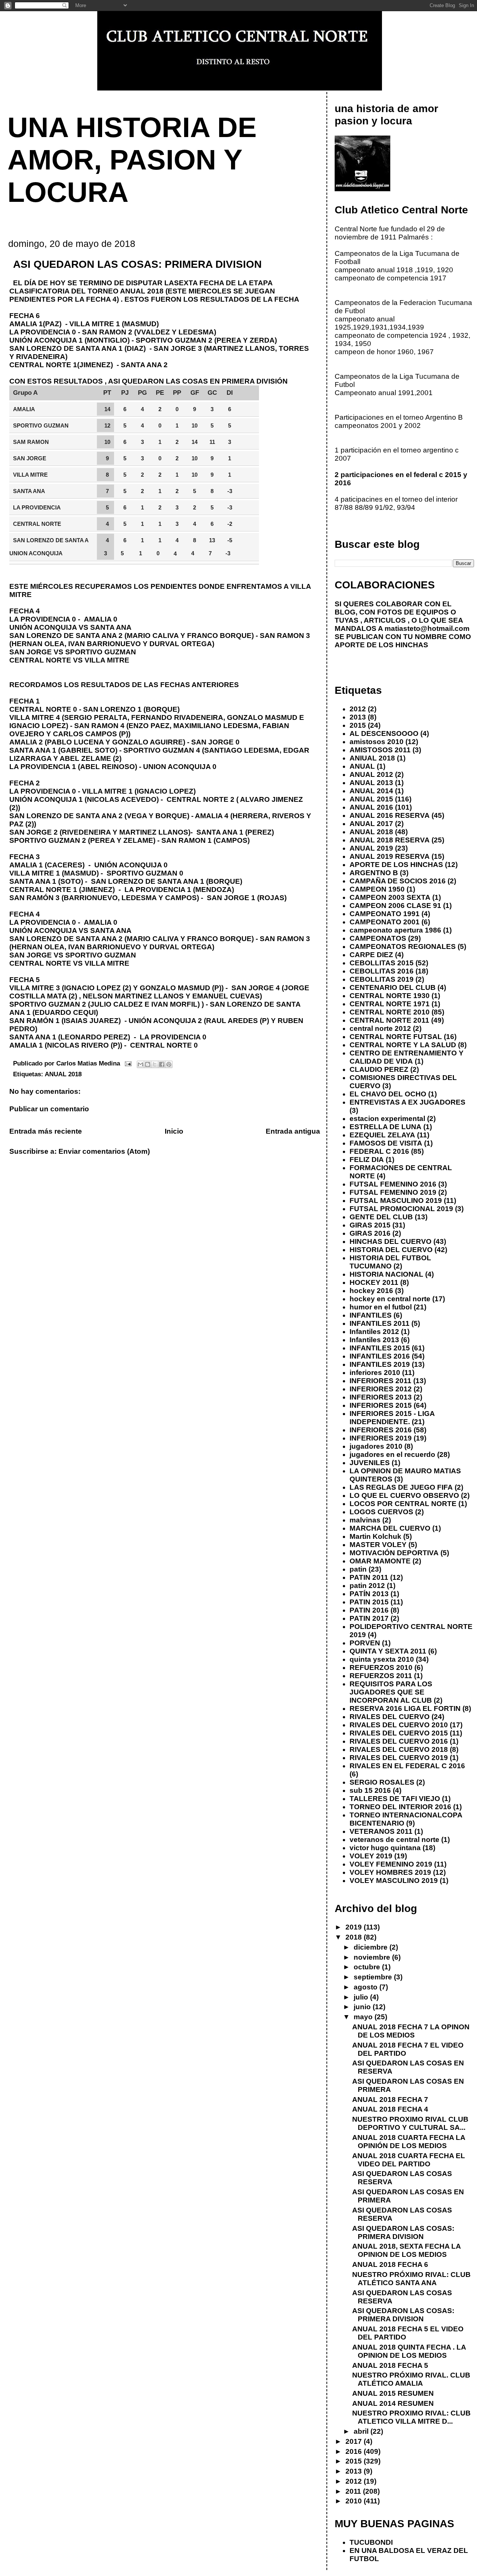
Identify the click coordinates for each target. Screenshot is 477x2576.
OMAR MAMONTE (380, 1561)
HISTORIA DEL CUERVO (391, 1250)
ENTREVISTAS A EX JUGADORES (407, 1102)
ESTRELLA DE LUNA (386, 1127)
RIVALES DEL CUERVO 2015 (399, 1733)
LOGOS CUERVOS (381, 1512)
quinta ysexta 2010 (382, 1659)
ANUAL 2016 (371, 807)
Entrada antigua (293, 1131)
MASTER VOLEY (378, 1545)
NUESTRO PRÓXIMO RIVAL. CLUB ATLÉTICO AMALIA (411, 2379)
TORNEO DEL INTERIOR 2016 (400, 1807)
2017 (355, 2441)
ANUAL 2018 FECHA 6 (390, 2264)
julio (362, 1997)
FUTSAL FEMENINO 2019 (393, 1192)
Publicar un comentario (49, 1109)
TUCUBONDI (371, 2542)
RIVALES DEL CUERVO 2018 (399, 1749)
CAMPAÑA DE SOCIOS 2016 (398, 881)
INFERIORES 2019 (381, 1438)
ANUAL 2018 (63, 1074)
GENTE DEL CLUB (381, 1217)
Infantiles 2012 (374, 1332)
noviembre (373, 1957)
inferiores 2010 (375, 1373)
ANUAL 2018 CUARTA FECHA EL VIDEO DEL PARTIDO (409, 2160)
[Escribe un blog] (148, 1064)
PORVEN (365, 1643)
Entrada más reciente (46, 1131)
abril (362, 2431)
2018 (355, 1937)
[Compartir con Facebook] (162, 1064)
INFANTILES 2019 (380, 1364)
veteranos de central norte (394, 1840)
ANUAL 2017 (371, 824)
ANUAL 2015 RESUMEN (393, 2393)
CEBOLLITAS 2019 (382, 979)
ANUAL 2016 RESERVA (390, 815)
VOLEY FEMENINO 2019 (391, 1864)
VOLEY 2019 (371, 1856)
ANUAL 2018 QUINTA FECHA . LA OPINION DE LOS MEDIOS (409, 2351)
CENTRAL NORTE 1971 (390, 1004)
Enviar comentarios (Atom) (104, 1151)
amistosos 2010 (377, 742)
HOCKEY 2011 (374, 1282)
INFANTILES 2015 (380, 1348)
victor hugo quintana (385, 1848)
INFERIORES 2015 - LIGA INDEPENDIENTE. (392, 1418)
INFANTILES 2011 (380, 1323)
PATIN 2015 (369, 1602)
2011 (354, 2491)
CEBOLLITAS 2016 (382, 971)
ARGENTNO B (374, 873)
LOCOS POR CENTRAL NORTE (403, 1504)
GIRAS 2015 (370, 1225)
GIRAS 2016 (370, 1233)
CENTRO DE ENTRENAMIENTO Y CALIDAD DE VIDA (407, 1057)
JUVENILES (370, 1463)
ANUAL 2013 (371, 783)
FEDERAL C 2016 (379, 1151)
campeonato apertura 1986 (395, 930)
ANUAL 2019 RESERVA (390, 856)
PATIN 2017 (369, 1618)
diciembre (372, 1947)
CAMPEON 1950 (377, 889)
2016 (355, 2451)
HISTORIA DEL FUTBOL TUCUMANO (390, 1262)
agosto (367, 1987)
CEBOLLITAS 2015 (382, 963)
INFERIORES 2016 (381, 1430)
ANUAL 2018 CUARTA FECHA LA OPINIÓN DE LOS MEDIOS (409, 2142)
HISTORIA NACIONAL (386, 1274)
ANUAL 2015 (371, 799)
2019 (355, 1927)
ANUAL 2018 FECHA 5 (390, 2365)
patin (358, 1569)
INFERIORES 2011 (380, 1381)
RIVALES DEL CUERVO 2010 (399, 1725)
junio (363, 2007)
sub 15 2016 (370, 1790)
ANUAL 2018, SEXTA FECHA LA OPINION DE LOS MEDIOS (406, 2250)
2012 (358, 709)
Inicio (174, 1131)
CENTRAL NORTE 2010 (390, 1012)
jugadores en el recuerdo (392, 1454)
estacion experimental (387, 1119)
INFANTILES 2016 (380, 1356)
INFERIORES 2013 (381, 1397)
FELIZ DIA (367, 1160)
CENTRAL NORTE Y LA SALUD (403, 1045)
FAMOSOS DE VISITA (386, 1143)
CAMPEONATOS (378, 938)
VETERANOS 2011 (381, 1831)
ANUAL (362, 766)
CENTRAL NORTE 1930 (390, 996)
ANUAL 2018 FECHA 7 (390, 2099)
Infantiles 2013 (374, 1340)
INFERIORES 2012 (381, 1389)
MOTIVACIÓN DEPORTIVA (394, 1553)
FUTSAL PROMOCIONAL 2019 (401, 1209)
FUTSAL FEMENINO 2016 (393, 1184)
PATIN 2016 (369, 1610)
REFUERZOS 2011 (381, 1676)
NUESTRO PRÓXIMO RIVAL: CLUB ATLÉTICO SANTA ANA (411, 2279)
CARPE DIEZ (371, 955)
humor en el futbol (381, 1307)
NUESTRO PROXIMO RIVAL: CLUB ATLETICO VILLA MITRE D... (411, 2417)
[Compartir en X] (155, 1064)
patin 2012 (367, 1586)
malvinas (365, 1520)
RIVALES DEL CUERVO (390, 1717)
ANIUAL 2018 (372, 758)
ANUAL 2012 (371, 774)
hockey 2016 (371, 1291)
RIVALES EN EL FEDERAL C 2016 (407, 1766)
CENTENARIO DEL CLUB (393, 987)
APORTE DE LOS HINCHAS (396, 865)
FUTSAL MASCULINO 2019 (396, 1200)
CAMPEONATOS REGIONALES (403, 946)
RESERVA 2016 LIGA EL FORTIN (405, 1708)
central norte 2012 (380, 1028)
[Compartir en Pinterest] (169, 1064)
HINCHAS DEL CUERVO (391, 1241)
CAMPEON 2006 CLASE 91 (395, 906)
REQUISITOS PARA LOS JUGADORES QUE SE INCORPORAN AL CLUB (391, 1692)
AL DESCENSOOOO (384, 733)
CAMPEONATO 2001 (385, 922)
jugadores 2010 (376, 1446)
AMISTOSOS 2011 (380, 750)
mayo (364, 2017)
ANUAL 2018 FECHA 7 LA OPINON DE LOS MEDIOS (411, 2031)
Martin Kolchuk (375, 1536)
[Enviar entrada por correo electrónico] (128, 1063)
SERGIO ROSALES (382, 1782)
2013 (358, 717)
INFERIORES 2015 (381, 1405)
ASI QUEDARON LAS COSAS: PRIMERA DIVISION (403, 2232)
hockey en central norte (390, 1299)
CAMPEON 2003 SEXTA (390, 897)
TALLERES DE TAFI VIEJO (395, 1799)
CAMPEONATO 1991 (385, 914)
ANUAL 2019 (371, 848)
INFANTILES (371, 1315)
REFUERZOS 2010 (381, 1667)
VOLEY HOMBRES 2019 (390, 1872)
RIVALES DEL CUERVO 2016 (399, 1741)
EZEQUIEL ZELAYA (382, 1135)
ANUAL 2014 (371, 791)
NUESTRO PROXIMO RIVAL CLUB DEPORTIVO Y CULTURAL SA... (410, 2123)
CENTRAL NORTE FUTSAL (396, 1037)
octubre (368, 1967)
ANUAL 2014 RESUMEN (393, 2403)
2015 (358, 725)
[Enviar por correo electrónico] (140, 1064)
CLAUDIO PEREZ (379, 1069)
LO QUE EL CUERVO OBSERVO (404, 1495)
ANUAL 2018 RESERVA (390, 840)
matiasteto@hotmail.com (427, 628)
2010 (355, 2501)
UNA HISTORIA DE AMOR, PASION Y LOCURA (132, 160)
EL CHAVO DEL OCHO (388, 1094)
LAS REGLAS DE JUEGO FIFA (401, 1487)
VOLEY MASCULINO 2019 (394, 1881)
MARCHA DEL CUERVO (390, 1528)
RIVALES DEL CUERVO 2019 (399, 1758)
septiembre (374, 1977)
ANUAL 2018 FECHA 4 (390, 2109)
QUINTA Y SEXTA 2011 (388, 1651)
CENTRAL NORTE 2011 (389, 1020)
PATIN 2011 (369, 1577)
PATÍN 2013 (369, 1594)
